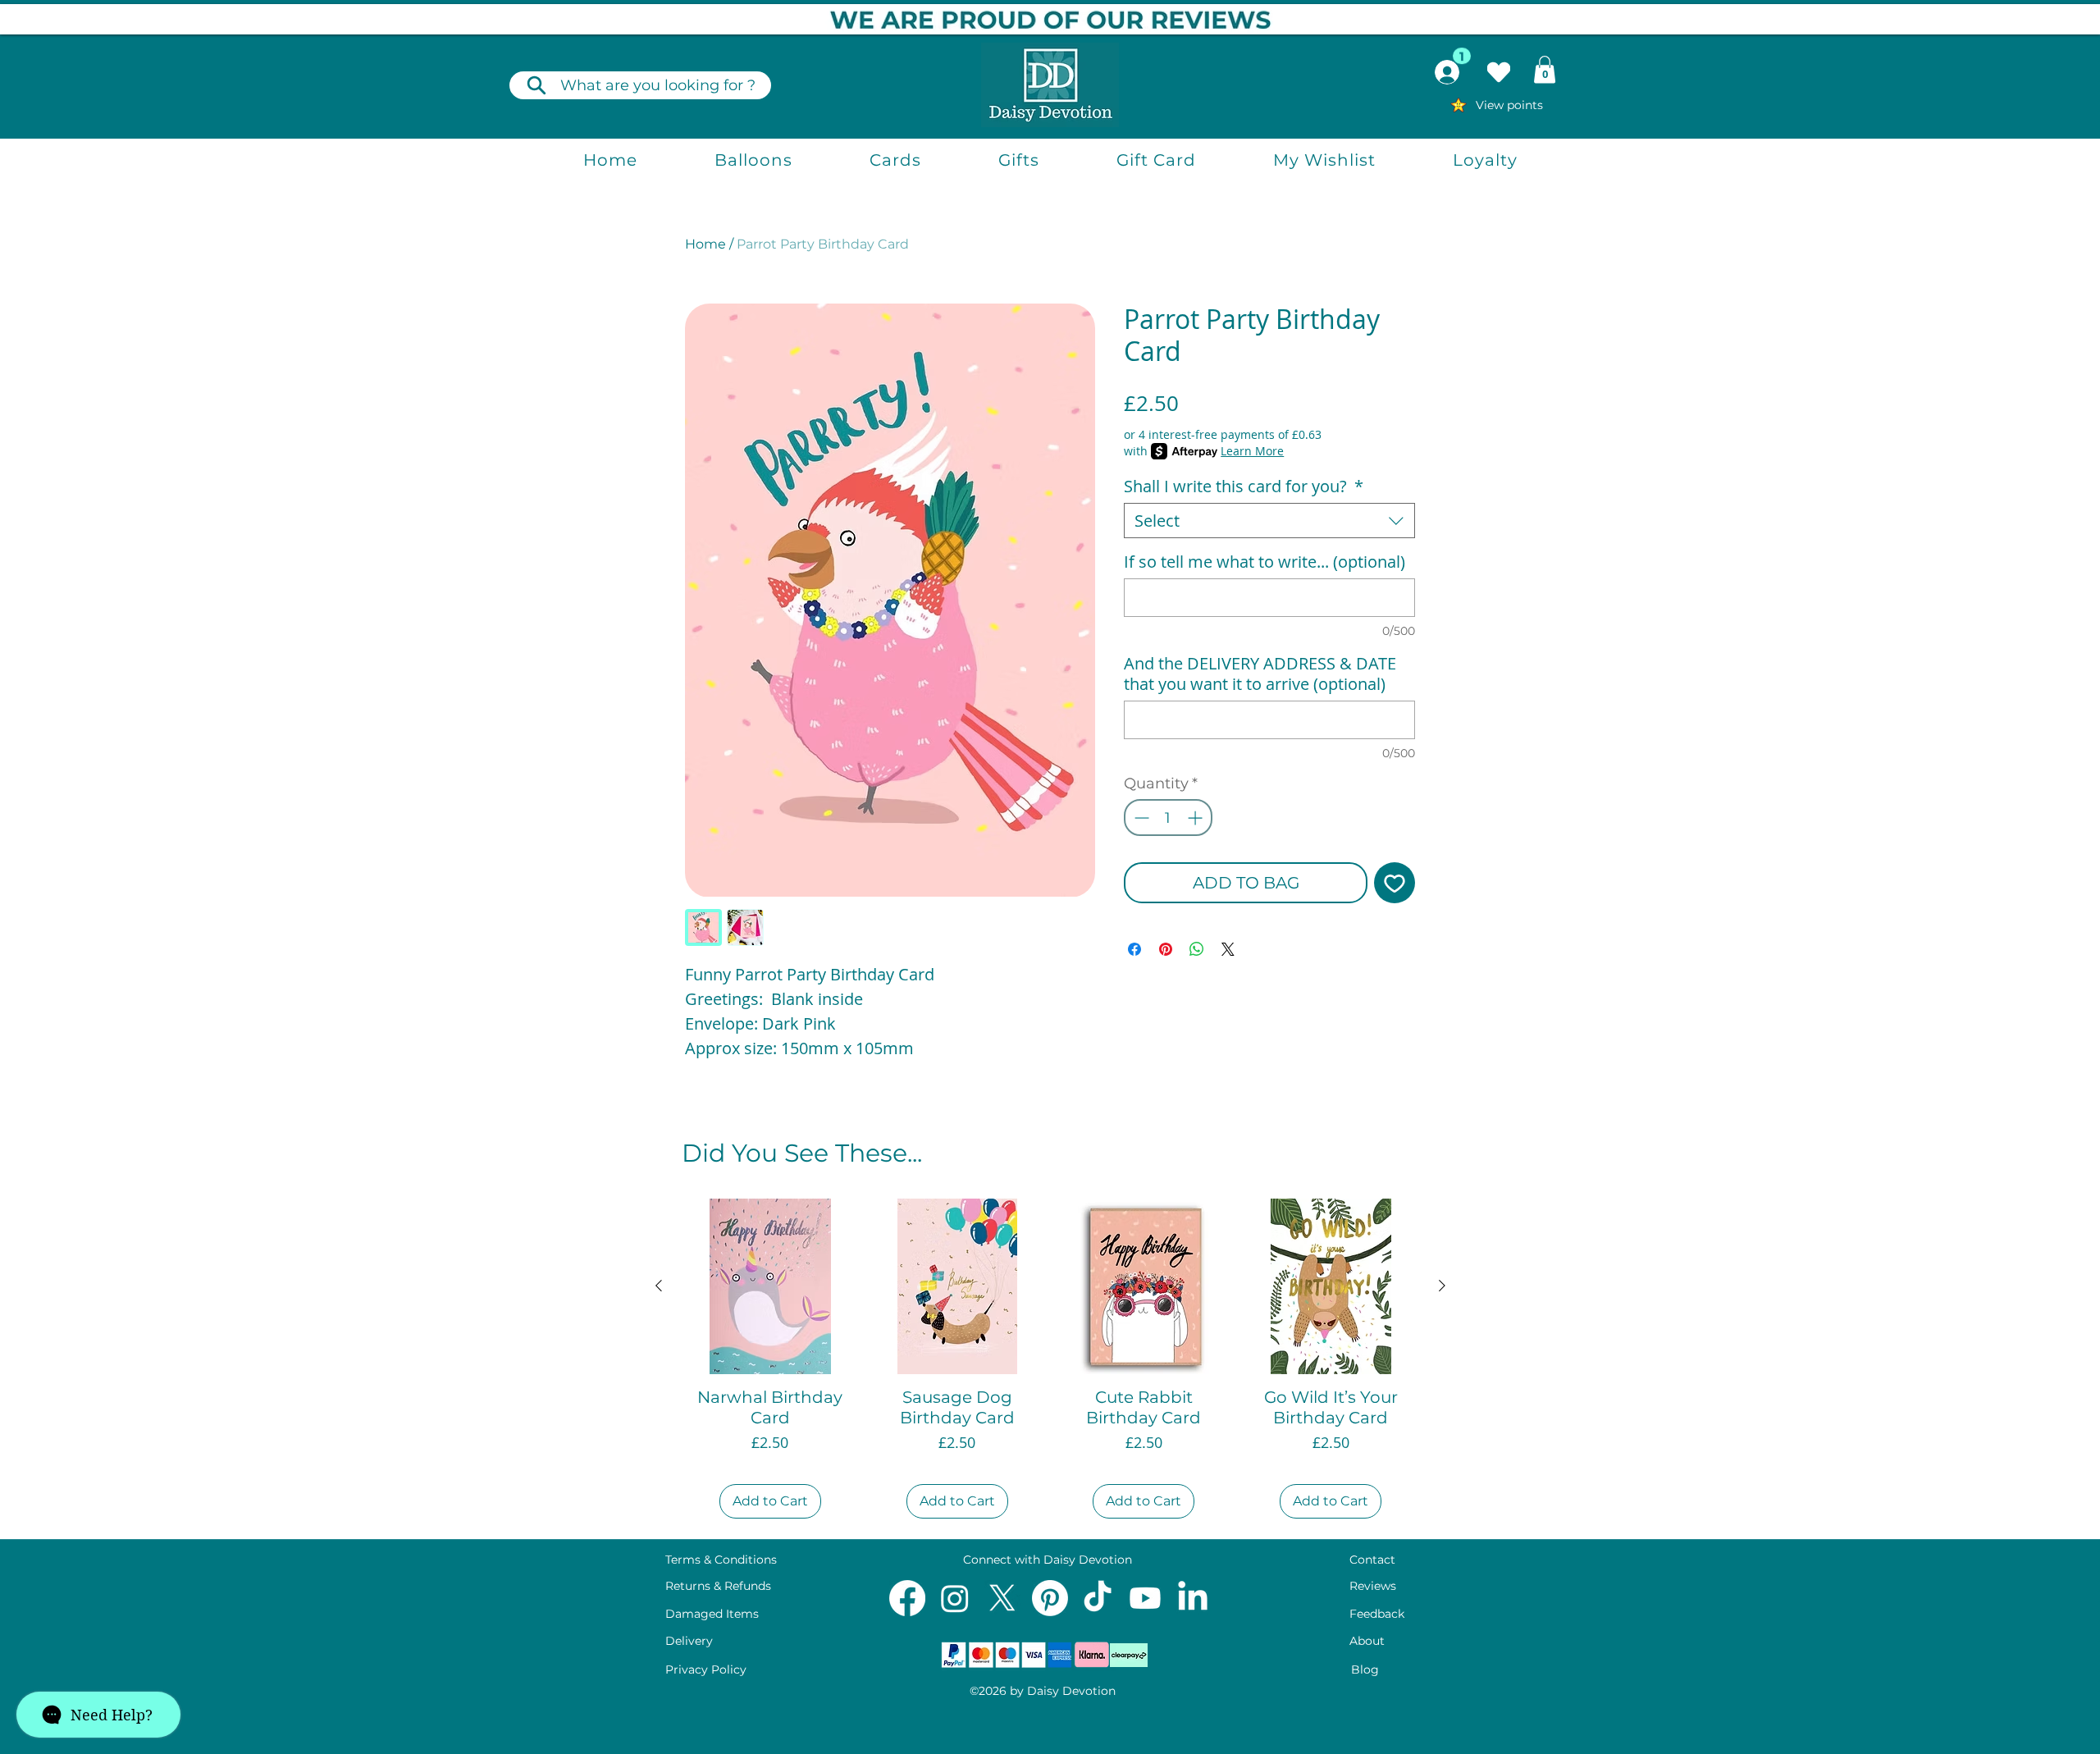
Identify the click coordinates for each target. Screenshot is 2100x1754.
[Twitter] (1002, 1598)
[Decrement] (1140, 818)
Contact (1372, 1560)
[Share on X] (1228, 949)
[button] (1545, 69)
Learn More (1252, 451)
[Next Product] (1442, 1286)
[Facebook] (907, 1598)
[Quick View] (770, 1286)
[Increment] (1196, 818)
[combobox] (1269, 521)
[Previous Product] (659, 1286)
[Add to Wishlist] (1395, 883)
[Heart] (1499, 72)
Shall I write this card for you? (1244, 486)
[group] (1050, 1361)
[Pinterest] (1050, 1598)
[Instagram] (955, 1598)
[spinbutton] (1168, 818)
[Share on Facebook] (1134, 949)
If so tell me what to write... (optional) (1265, 562)
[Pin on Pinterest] (1166, 949)
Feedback (1377, 1614)
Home (705, 244)
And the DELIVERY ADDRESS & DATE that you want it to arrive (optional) (1260, 674)
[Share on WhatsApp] (1197, 949)
